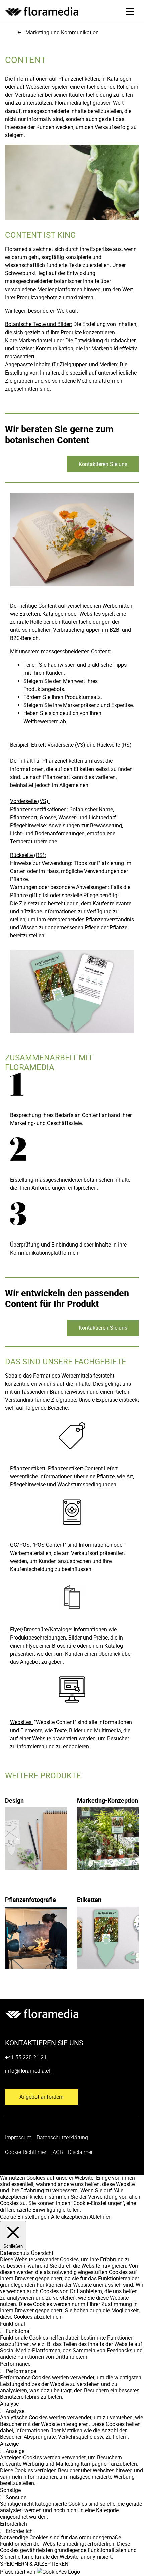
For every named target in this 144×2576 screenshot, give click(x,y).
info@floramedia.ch (28, 2071)
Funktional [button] (13, 2324)
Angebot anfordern (42, 2097)
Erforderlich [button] (14, 2524)
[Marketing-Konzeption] (108, 1825)
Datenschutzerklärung (62, 2137)
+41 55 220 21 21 (26, 2058)
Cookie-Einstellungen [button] (25, 2217)
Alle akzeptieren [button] (69, 2217)
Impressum (18, 2137)
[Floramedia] (42, 2014)
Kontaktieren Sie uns (103, 464)
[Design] (36, 1825)
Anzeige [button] (9, 2444)
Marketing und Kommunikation (62, 32)
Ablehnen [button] (100, 2217)
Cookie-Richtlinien (26, 2152)
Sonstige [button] (10, 2490)
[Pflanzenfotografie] (36, 1924)
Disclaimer (80, 2152)
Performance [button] (15, 2364)
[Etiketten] (108, 1924)
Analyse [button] (9, 2404)
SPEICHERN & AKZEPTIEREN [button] (34, 2564)
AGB (58, 2152)
